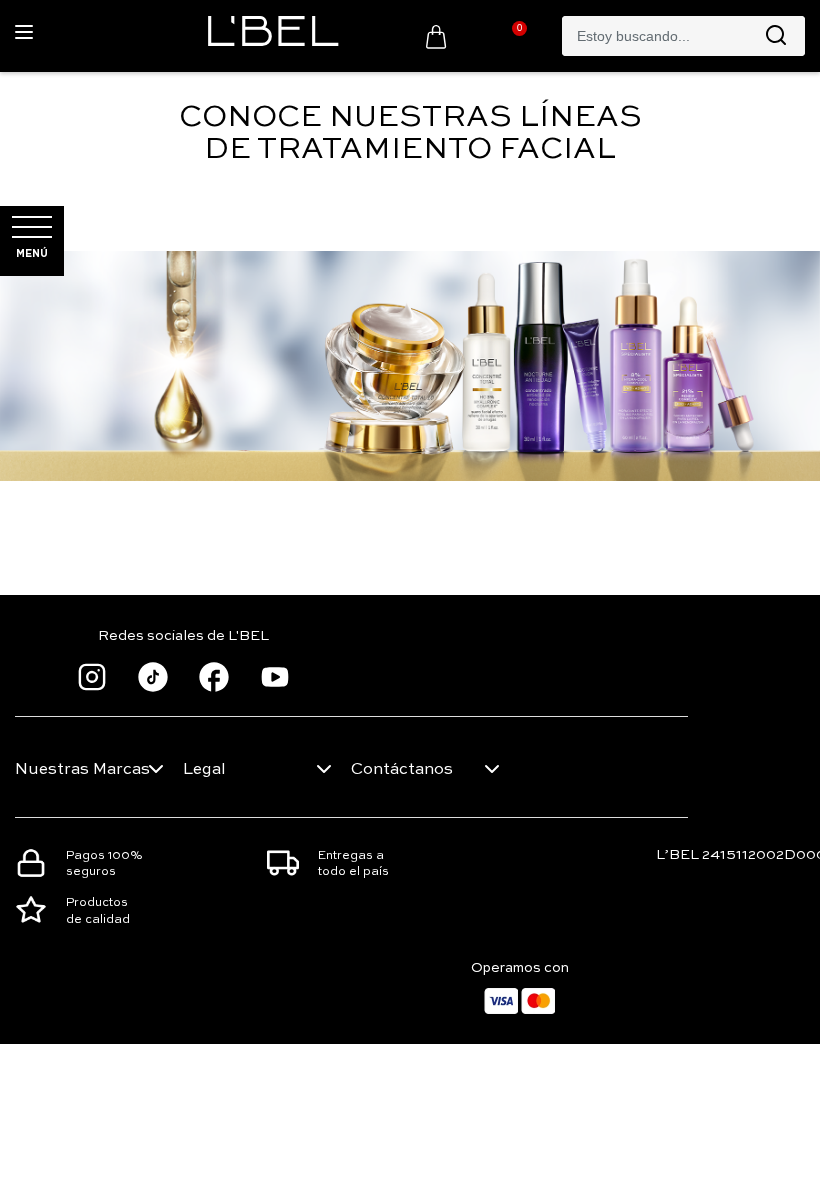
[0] (436, 36)
